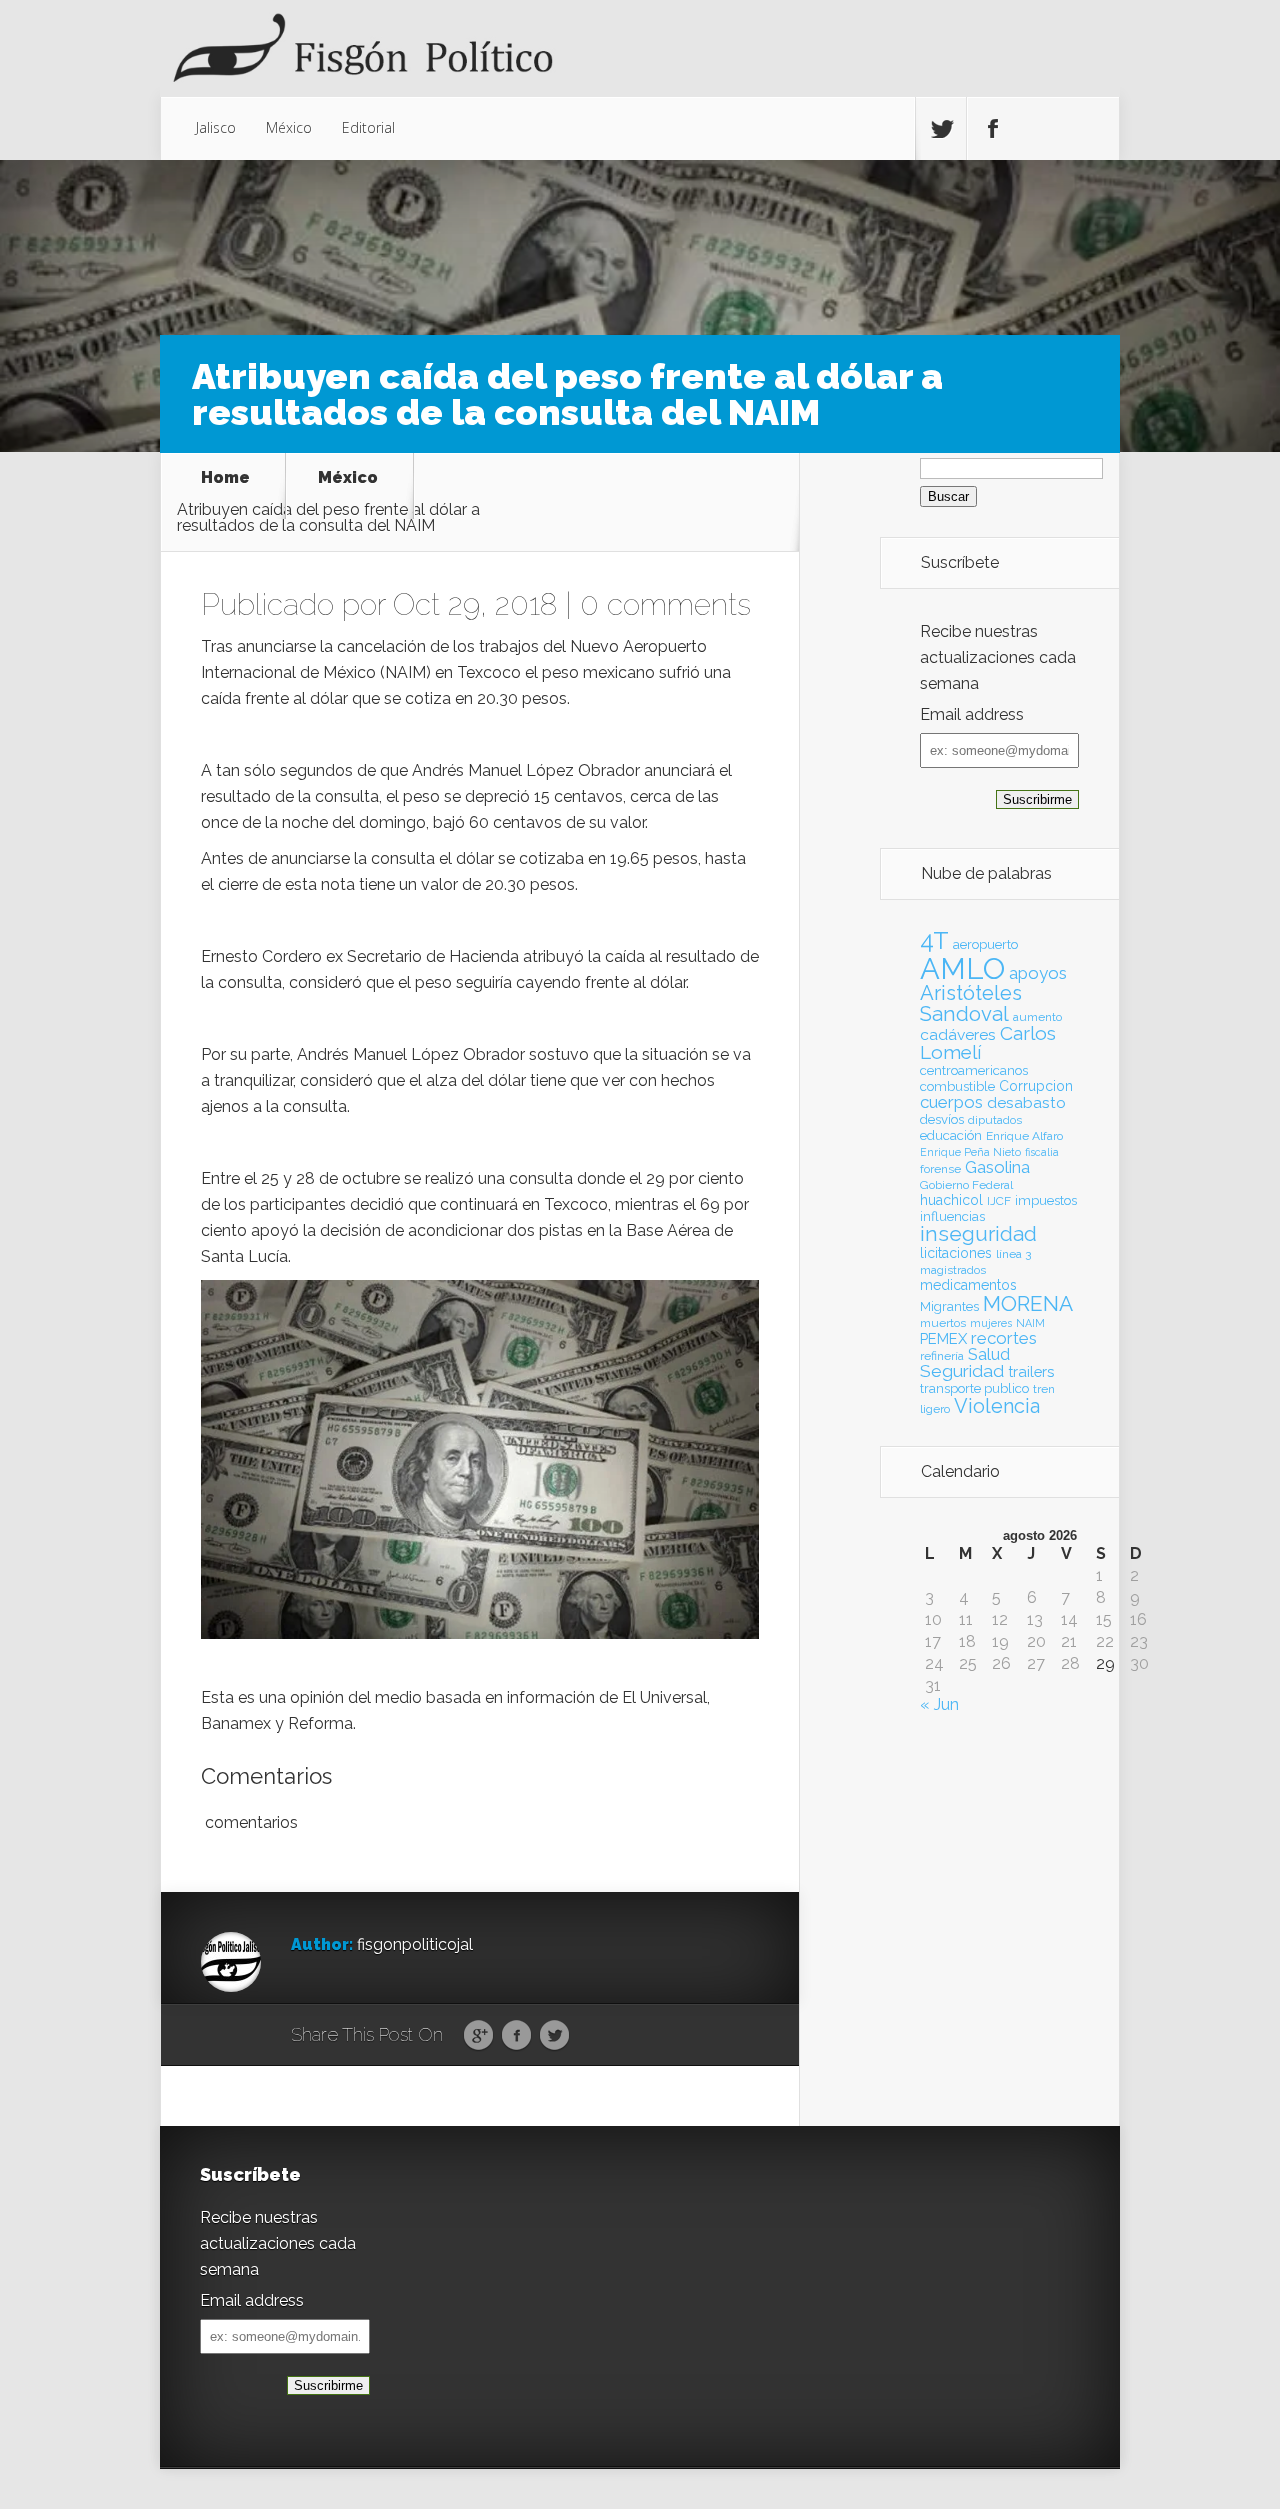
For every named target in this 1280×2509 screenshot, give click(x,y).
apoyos (1038, 973)
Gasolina (997, 1167)
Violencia (997, 1406)
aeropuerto (985, 944)
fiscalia (1042, 1152)
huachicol (951, 1200)
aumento (1037, 1017)
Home (225, 478)
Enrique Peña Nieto (970, 1152)
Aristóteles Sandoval (971, 1003)
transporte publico (974, 1388)
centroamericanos (974, 1070)
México (289, 127)
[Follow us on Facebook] (992, 129)
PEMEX (943, 1338)
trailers (1031, 1371)
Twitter (554, 2036)
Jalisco (216, 127)
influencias (952, 1216)
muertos (943, 1323)
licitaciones (956, 1253)
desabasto (1026, 1102)
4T (934, 941)
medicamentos (968, 1285)
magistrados (953, 1270)
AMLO (962, 968)
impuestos (1046, 1200)
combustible (957, 1086)
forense (940, 1169)
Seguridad (962, 1371)
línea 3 (1013, 1254)
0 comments (665, 604)
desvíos (942, 1119)
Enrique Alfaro (1024, 1136)
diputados (995, 1120)
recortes (1004, 1338)
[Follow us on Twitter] (941, 129)
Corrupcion (1036, 1086)
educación (951, 1135)
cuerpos (951, 1102)
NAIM (1030, 1323)
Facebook (516, 2036)
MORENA (1028, 1303)
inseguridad (978, 1234)
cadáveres (958, 1034)
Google (478, 2036)
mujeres (991, 1323)
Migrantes (949, 1306)
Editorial (368, 127)
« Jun (939, 1704)
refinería (942, 1356)
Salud (989, 1354)
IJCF (999, 1201)
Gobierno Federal (966, 1185)
